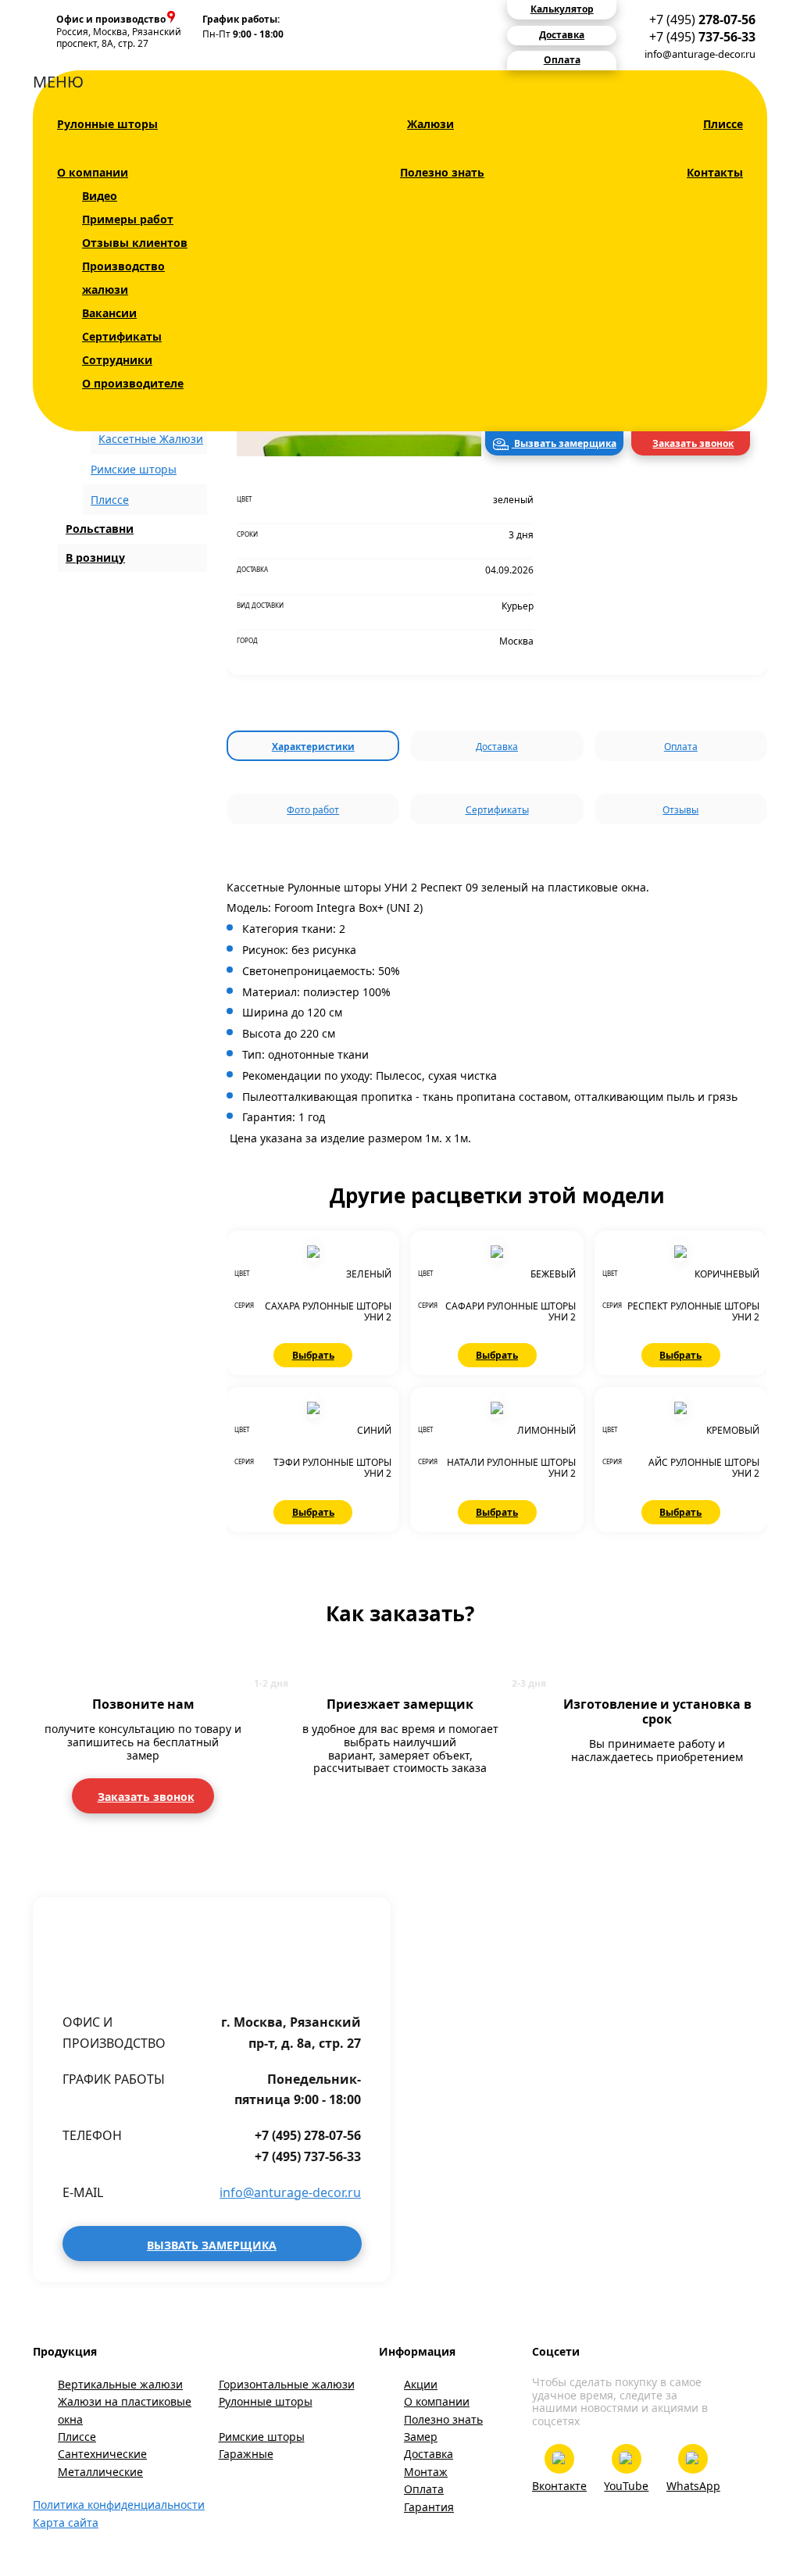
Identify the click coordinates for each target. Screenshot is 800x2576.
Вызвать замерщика (564, 443)
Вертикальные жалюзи (120, 2384)
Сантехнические (102, 2454)
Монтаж (426, 2472)
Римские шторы (134, 469)
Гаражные (246, 2454)
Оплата (681, 747)
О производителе (133, 383)
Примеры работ (128, 219)
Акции (421, 2384)
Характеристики (313, 747)
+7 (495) (702, 20)
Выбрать (313, 1355)
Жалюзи (430, 124)
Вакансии (109, 313)
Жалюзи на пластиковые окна (125, 2410)
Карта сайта (66, 2522)
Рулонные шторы (107, 124)
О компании (93, 172)
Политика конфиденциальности (119, 2505)
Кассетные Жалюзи (151, 439)
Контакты (715, 172)
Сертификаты (122, 336)
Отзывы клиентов (135, 243)
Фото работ (313, 810)
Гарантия (429, 2507)
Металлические (100, 2472)
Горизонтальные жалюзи (287, 2384)
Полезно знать (442, 172)
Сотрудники (117, 360)
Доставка (497, 747)
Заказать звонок (693, 443)
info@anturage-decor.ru (700, 54)
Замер (421, 2437)
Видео (100, 196)
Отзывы (680, 810)
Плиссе (723, 124)
